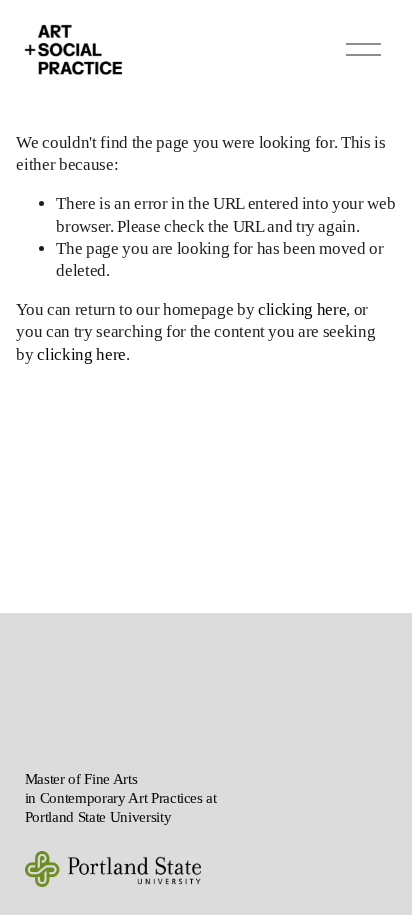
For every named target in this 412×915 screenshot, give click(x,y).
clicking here (302, 309)
